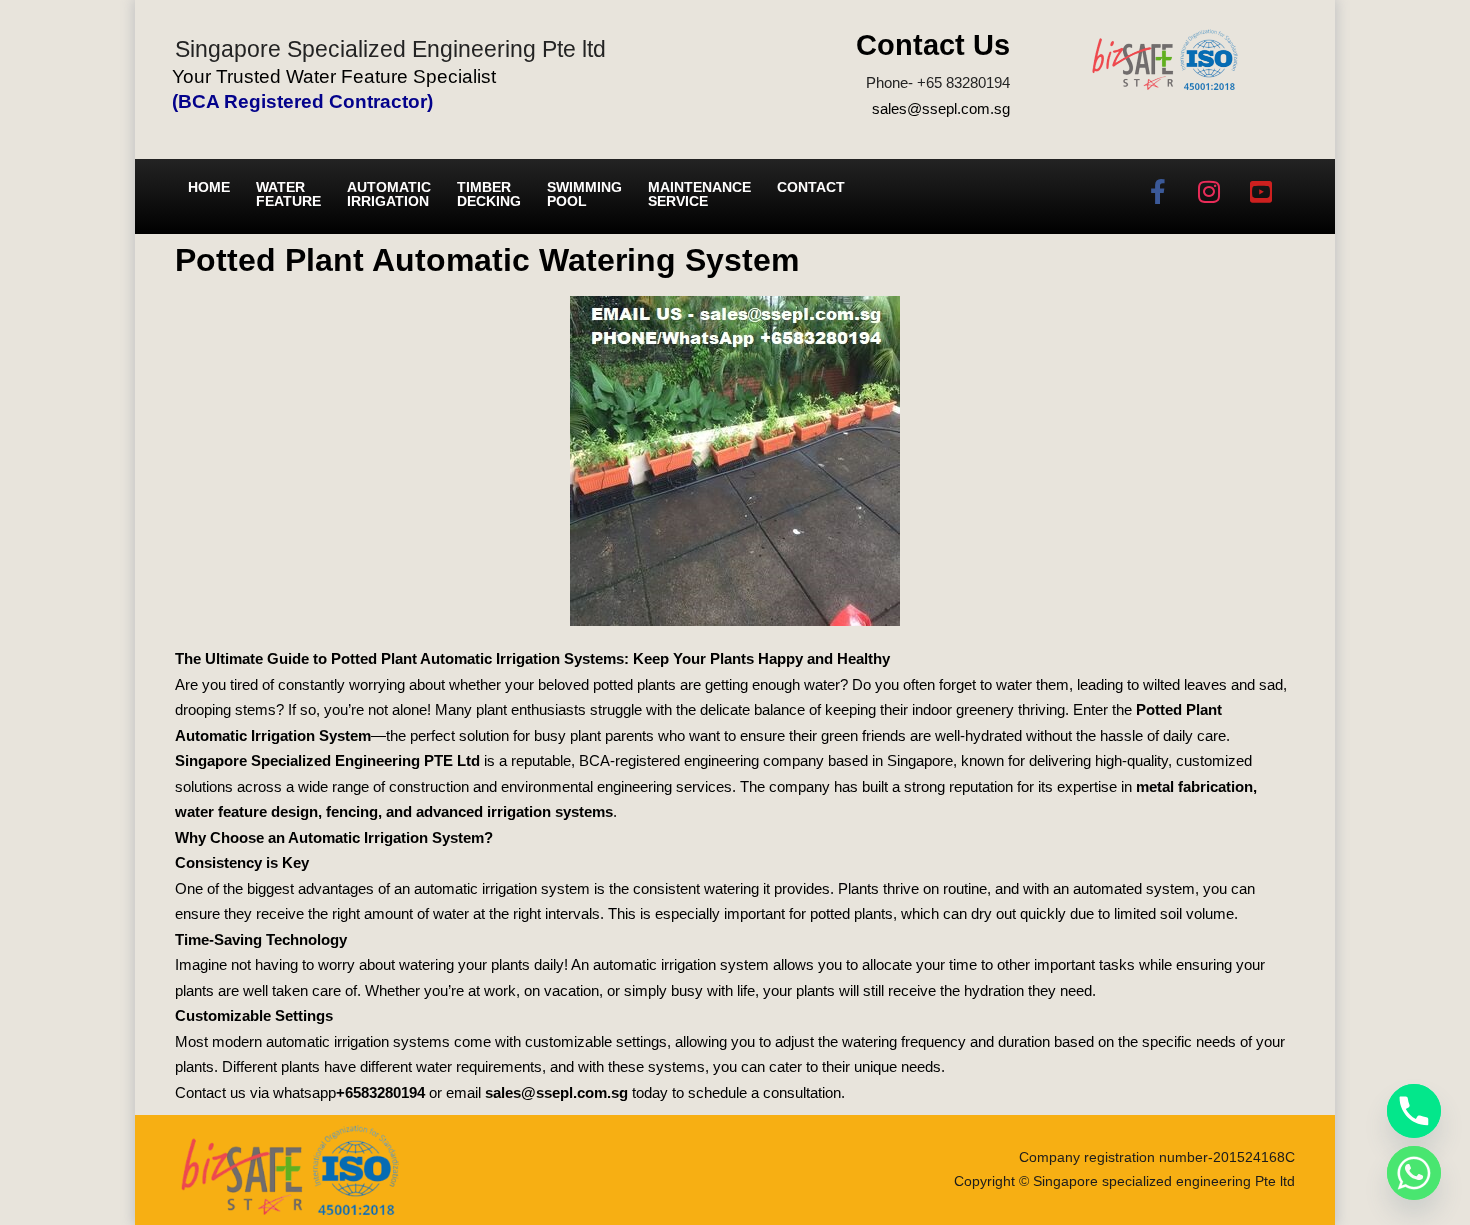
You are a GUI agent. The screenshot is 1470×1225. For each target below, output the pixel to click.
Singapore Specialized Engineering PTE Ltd (327, 760)
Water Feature (288, 194)
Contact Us (933, 45)
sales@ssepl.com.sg (941, 108)
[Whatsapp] (1414, 1173)
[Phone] (1414, 1111)
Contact (811, 187)
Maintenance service (699, 194)
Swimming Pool (584, 194)
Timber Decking (489, 194)
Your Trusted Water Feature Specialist (334, 76)
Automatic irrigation (389, 194)
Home (209, 187)
